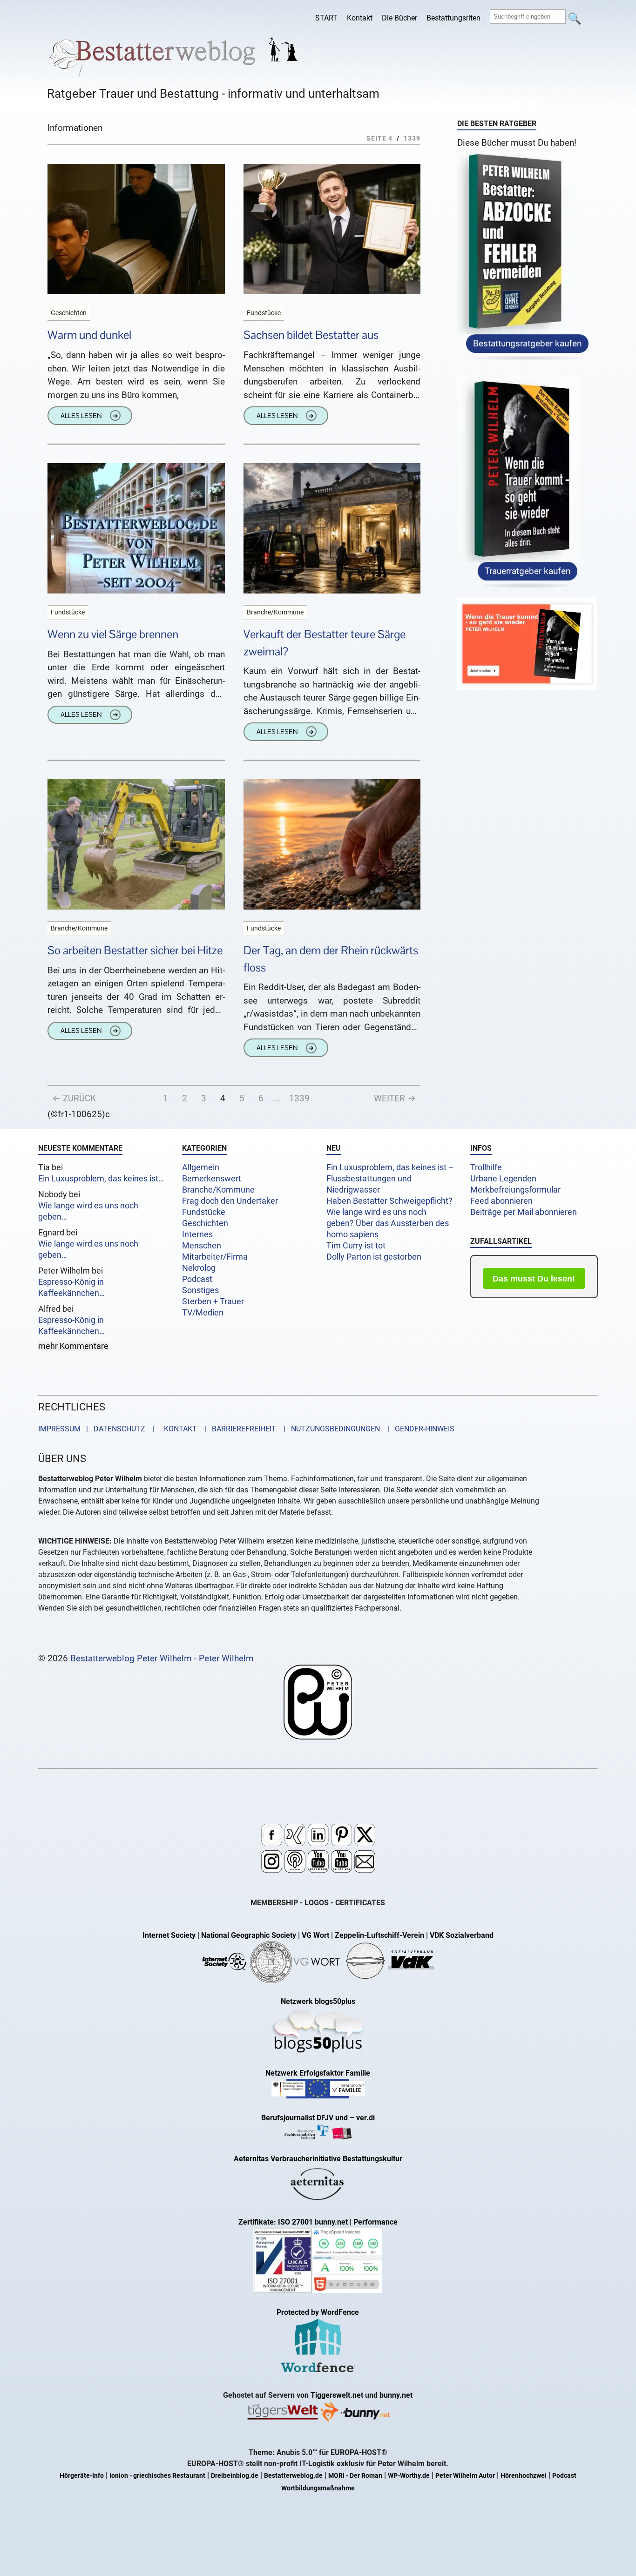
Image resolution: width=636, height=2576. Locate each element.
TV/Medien (203, 1313)
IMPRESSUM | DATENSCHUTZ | (98, 1429)
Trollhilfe (486, 1167)
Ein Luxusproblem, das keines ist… (101, 1179)
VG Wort (315, 1935)
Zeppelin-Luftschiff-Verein (379, 1935)
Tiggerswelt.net (337, 2395)
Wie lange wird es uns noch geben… (88, 1211)
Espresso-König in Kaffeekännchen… (71, 1288)
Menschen (202, 1246)
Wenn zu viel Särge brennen (113, 634)
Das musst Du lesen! (534, 1279)
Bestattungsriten (453, 18)
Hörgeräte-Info (82, 2476)
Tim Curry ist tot (356, 1246)
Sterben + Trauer (213, 1301)
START (326, 18)
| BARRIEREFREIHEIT (237, 1429)
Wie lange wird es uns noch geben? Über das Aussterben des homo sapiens (388, 1223)
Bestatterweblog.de (293, 2476)
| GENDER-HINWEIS (418, 1429)
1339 (299, 1098)
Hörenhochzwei (524, 2476)
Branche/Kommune (218, 1190)
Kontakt (360, 18)
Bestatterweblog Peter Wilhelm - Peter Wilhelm (162, 1658)
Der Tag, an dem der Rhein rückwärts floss (331, 959)
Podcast (197, 1279)
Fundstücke (204, 1212)
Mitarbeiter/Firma (215, 1257)
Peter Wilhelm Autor (465, 2476)
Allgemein (201, 1167)
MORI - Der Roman (355, 2476)
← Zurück (74, 1098)
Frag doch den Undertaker (230, 1201)
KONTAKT (179, 1429)
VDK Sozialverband (462, 1935)
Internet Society (169, 1935)
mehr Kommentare (73, 1346)
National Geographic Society (249, 1935)
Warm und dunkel (89, 335)
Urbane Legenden (503, 1179)
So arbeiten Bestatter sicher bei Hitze (135, 950)
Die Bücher (399, 18)
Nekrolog (199, 1268)
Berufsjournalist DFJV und (305, 2118)
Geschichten (205, 1223)
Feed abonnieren (501, 1201)
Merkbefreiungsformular (515, 1190)
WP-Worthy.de (409, 2476)
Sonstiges (200, 1290)
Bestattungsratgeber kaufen (527, 344)
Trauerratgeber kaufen (528, 572)
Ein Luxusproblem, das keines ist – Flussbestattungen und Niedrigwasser (390, 1179)
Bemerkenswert (212, 1179)
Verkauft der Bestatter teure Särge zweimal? (325, 643)
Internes (197, 1234)
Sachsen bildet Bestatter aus (311, 335)
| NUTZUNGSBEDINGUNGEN (329, 1429)
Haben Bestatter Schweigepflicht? (389, 1201)
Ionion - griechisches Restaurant (157, 2476)
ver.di (365, 2118)
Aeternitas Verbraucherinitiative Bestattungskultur (318, 2159)
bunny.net (396, 2395)
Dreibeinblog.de (235, 2476)
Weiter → (395, 1098)
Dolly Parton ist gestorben (374, 1257)
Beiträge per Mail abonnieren (524, 1212)
